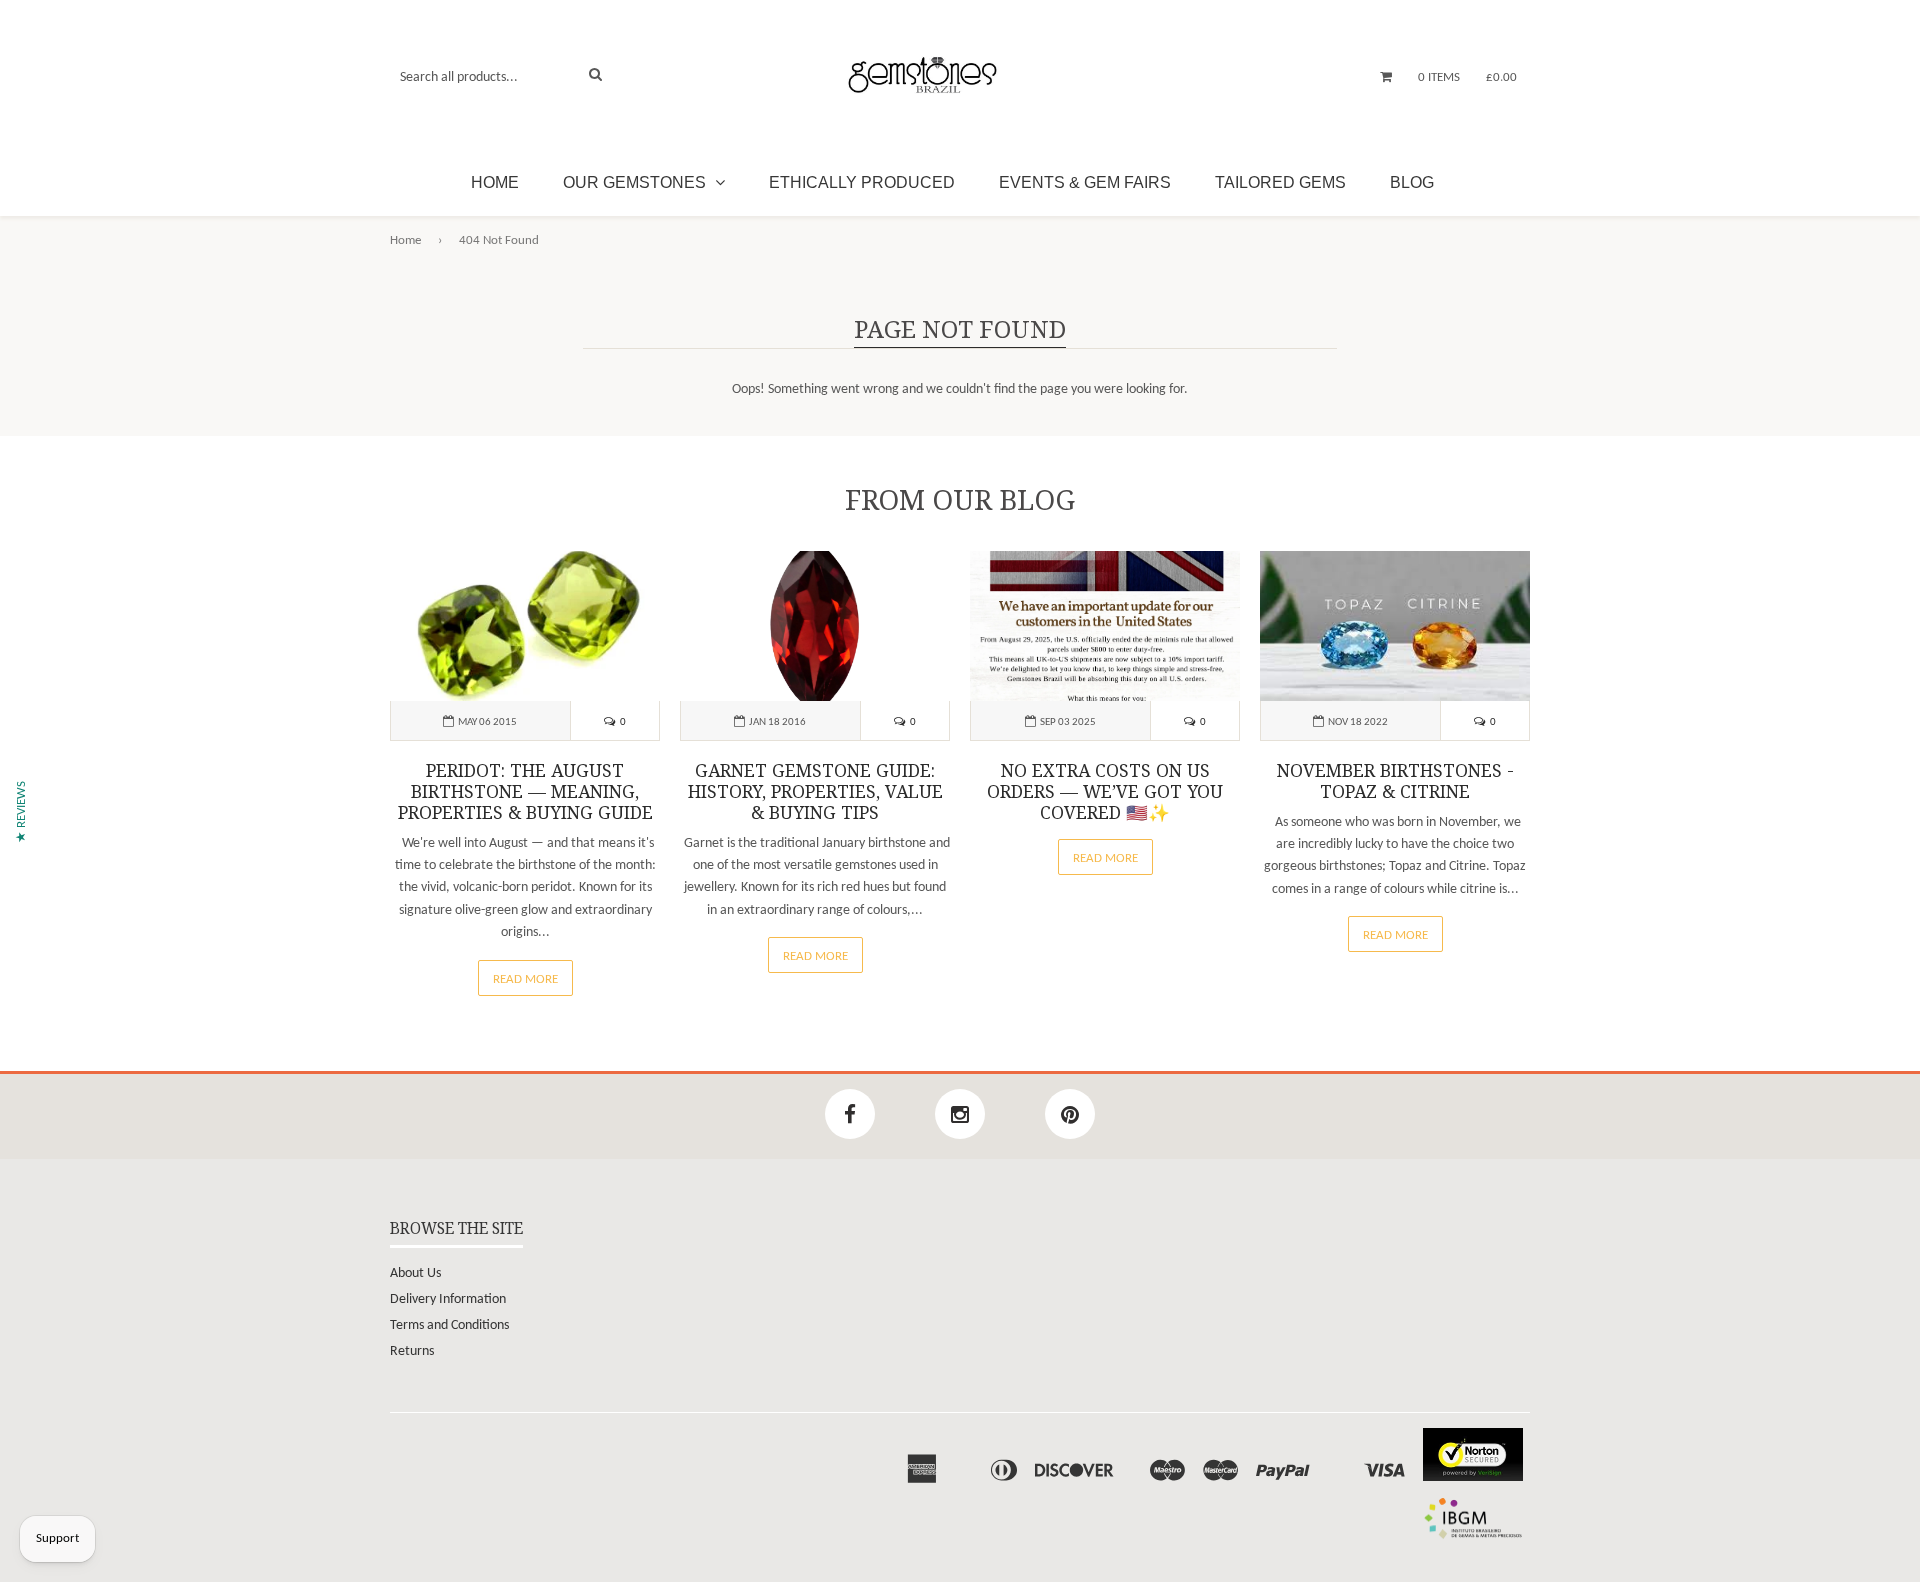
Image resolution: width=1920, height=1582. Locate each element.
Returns (412, 1351)
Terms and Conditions (449, 1325)
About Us (415, 1273)
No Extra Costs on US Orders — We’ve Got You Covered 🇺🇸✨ (1105, 792)
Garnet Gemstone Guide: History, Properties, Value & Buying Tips (815, 792)
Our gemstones (636, 182)
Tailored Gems (1280, 182)
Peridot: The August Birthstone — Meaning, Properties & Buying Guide (525, 792)
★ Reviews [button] (21, 812)
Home (495, 182)
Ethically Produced (862, 182)
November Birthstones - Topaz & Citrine (1395, 781)
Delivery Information (448, 1299)
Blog (1412, 182)
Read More (525, 979)
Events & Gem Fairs (1085, 182)
